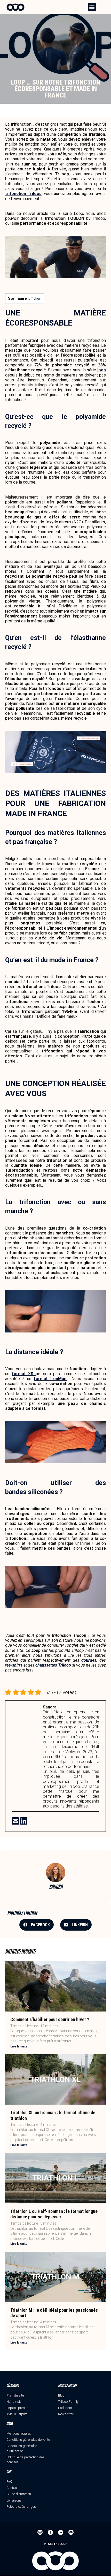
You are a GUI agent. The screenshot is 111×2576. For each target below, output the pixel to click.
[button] (92, 7)
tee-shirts (14, 1665)
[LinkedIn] (24, 1823)
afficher (34, 298)
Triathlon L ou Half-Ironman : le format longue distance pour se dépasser (54, 2214)
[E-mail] (16, 1823)
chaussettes (46, 1665)
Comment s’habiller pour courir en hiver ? (50, 2019)
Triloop (65, 1665)
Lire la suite (19, 2046)
